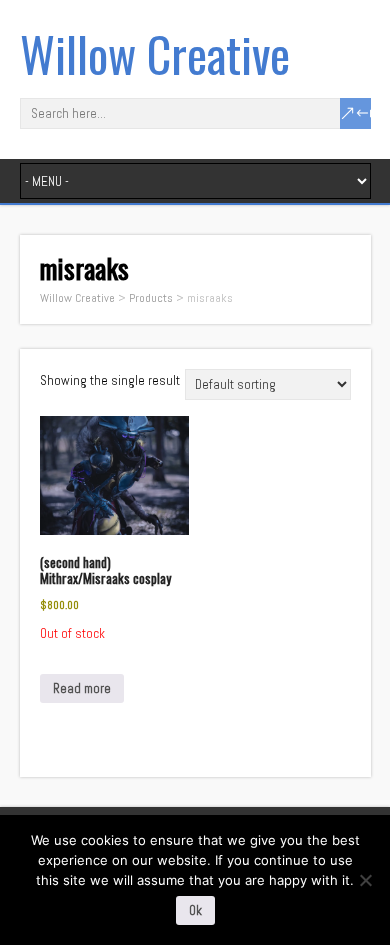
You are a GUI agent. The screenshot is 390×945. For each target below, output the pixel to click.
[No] (365, 880)
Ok (195, 910)
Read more (82, 688)
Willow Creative (155, 53)
